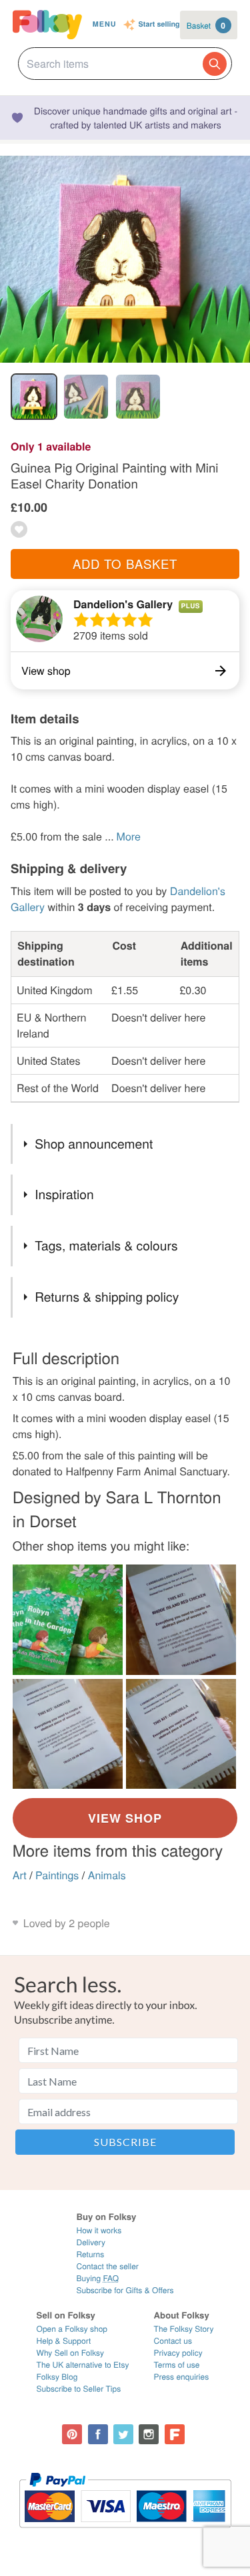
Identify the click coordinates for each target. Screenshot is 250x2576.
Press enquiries (182, 2377)
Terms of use (177, 2365)
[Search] (215, 64)
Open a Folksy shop (72, 2329)
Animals (107, 1875)
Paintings (57, 1875)
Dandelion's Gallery (123, 604)
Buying (97, 2278)
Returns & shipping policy (107, 1297)
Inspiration (64, 1194)
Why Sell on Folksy (71, 2353)
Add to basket (125, 564)
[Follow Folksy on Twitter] (123, 2434)
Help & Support (64, 2341)
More (129, 836)
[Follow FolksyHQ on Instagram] (149, 2434)
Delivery (90, 2242)
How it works (99, 2230)
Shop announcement (94, 1144)
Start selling (159, 25)
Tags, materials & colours (106, 1245)
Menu (105, 24)
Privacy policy (178, 2353)
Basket (206, 25)
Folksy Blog (57, 2377)
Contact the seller (107, 2266)
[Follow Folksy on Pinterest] (72, 2434)
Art (20, 1875)
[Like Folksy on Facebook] (98, 2434)
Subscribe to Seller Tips (79, 2389)
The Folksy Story (184, 2329)
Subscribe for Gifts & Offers (125, 2290)
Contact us (173, 2341)
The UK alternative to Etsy (83, 2365)
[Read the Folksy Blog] (175, 2434)
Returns (90, 2254)
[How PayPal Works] (125, 2534)
